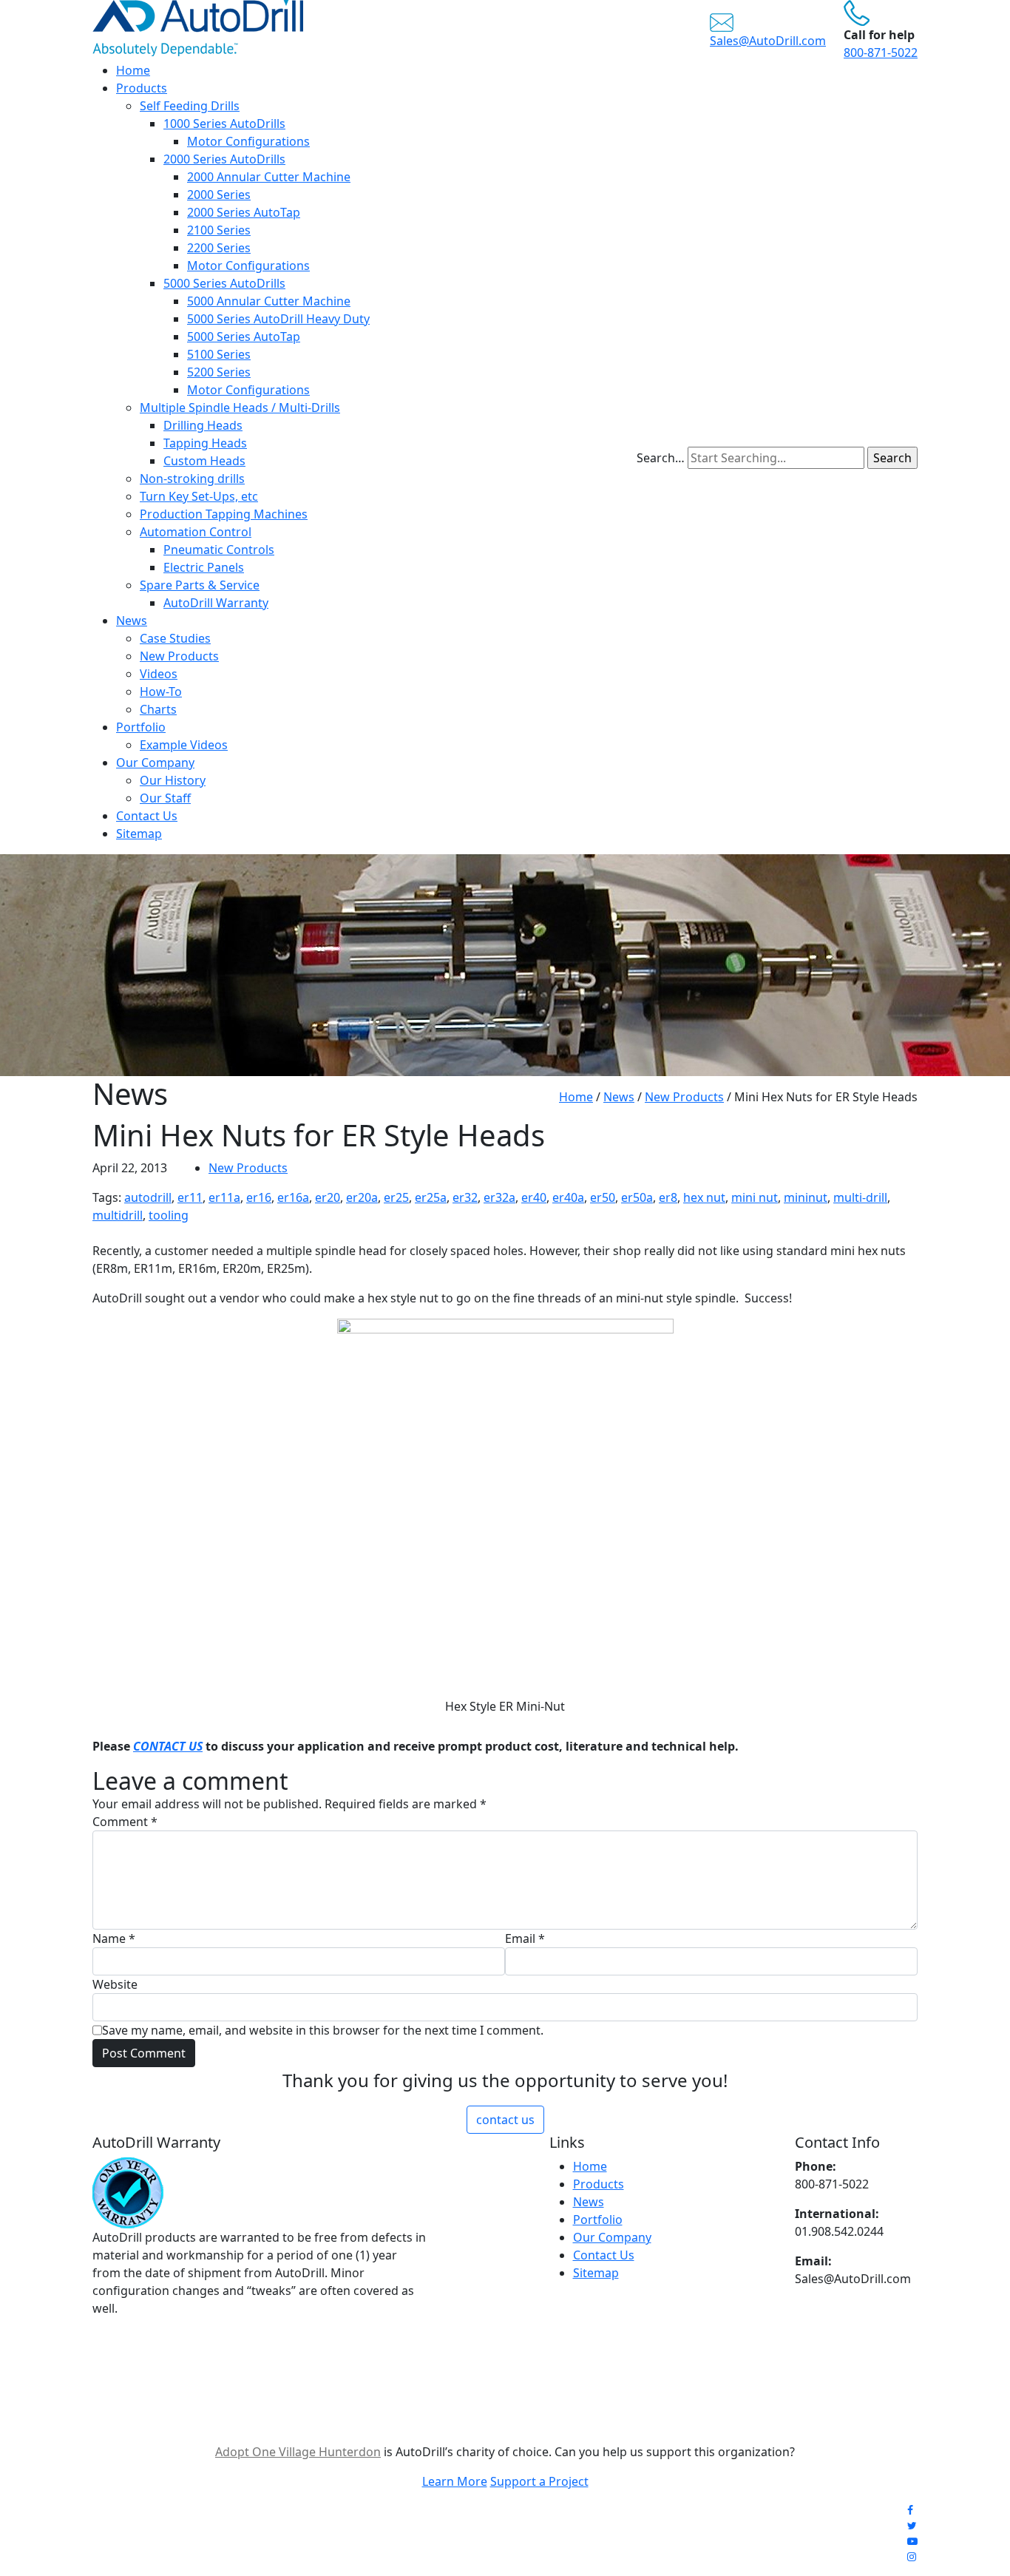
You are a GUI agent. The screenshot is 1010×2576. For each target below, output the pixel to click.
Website (115, 1984)
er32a (499, 1197)
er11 (190, 1197)
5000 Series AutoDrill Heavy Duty (278, 319)
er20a (362, 1197)
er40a (568, 1197)
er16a (293, 1197)
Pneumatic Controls (219, 550)
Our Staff (165, 798)
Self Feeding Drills (190, 106)
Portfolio (141, 727)
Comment (125, 1822)
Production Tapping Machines (224, 514)
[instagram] (912, 2556)
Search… (661, 458)
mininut (806, 1197)
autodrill (148, 1197)
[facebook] (910, 2510)
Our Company (155, 763)
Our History (173, 780)
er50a (637, 1197)
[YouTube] (912, 2541)
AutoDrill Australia (570, 2539)
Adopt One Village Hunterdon (298, 2452)
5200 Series (219, 372)
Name (114, 1938)
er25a (431, 1197)
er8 (668, 1197)
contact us (505, 2120)
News (132, 621)
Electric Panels (204, 567)
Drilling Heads (203, 425)
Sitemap (139, 834)
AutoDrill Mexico (668, 2539)
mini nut (755, 1197)
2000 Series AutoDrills (224, 159)
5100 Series (219, 354)
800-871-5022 (881, 53)
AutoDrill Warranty (216, 603)
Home (133, 70)
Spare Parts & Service (200, 585)
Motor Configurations (248, 141)
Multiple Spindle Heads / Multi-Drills (240, 408)
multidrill (118, 1215)
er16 (259, 1197)
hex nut (704, 1197)
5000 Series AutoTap (244, 337)
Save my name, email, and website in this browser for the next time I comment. (323, 2030)
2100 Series (219, 230)
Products (142, 88)
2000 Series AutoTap (244, 212)
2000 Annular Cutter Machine (269, 177)
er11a (224, 1197)
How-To (161, 692)
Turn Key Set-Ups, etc (199, 496)
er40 (534, 1197)
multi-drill (860, 1197)
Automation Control (196, 532)
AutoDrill (491, 2539)
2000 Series (219, 195)
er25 (396, 1197)
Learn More (455, 2481)
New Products (179, 656)
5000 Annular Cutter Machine (269, 301)
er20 (328, 1197)
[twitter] (912, 2525)
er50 (603, 1197)
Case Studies (175, 638)
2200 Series (219, 248)
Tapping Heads (205, 443)
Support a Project (539, 2481)
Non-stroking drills (192, 479)
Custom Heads (204, 461)
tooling (169, 1215)
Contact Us (147, 816)
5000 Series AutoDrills (224, 283)
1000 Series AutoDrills (224, 124)
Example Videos (184, 745)
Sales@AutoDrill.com (768, 41)
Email (525, 1938)
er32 (465, 1197)
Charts (158, 709)
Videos (159, 674)
